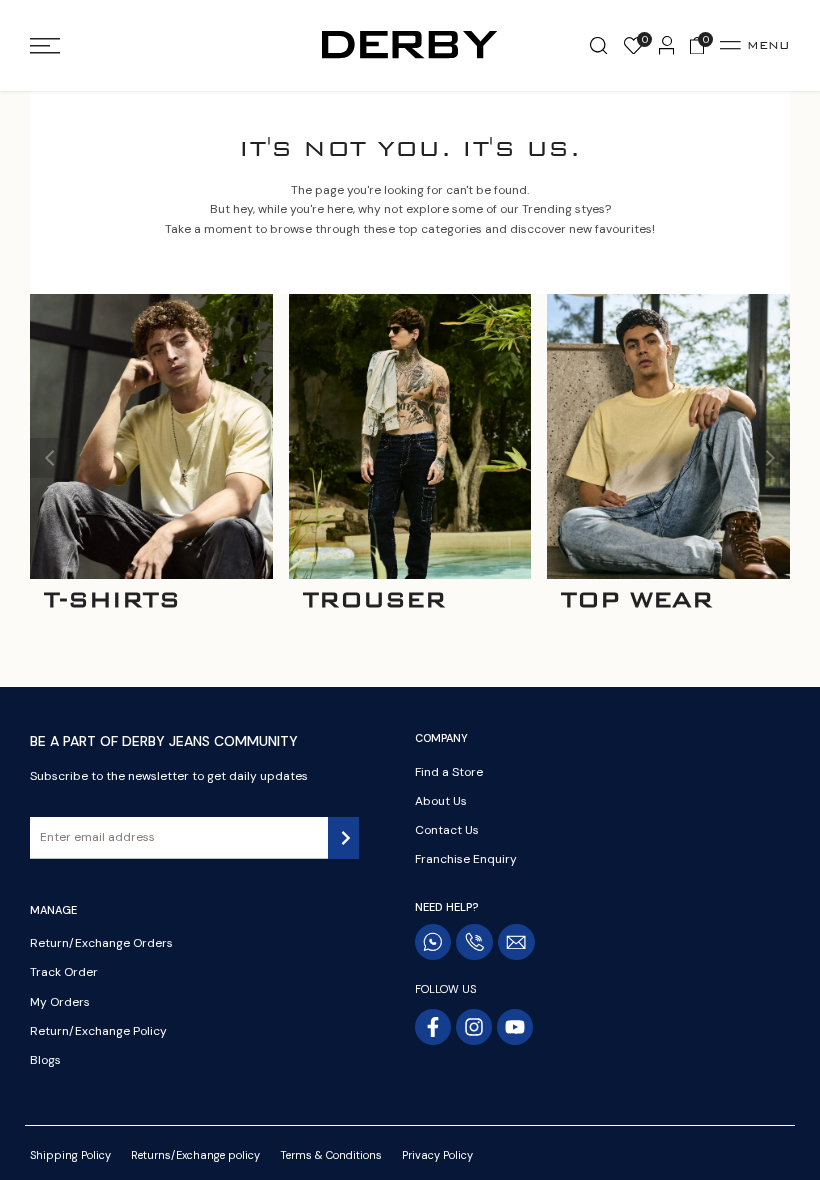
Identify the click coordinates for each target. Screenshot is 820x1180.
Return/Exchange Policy (98, 1031)
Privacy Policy (437, 1155)
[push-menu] (45, 46)
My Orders (60, 1002)
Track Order (64, 972)
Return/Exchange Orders (101, 943)
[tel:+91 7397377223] (474, 942)
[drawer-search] (598, 46)
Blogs (45, 1060)
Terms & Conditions (331, 1155)
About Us (441, 801)
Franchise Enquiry (466, 859)
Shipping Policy (70, 1155)
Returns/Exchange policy (195, 1155)
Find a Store (449, 772)
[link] (151, 436)
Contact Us (447, 830)
